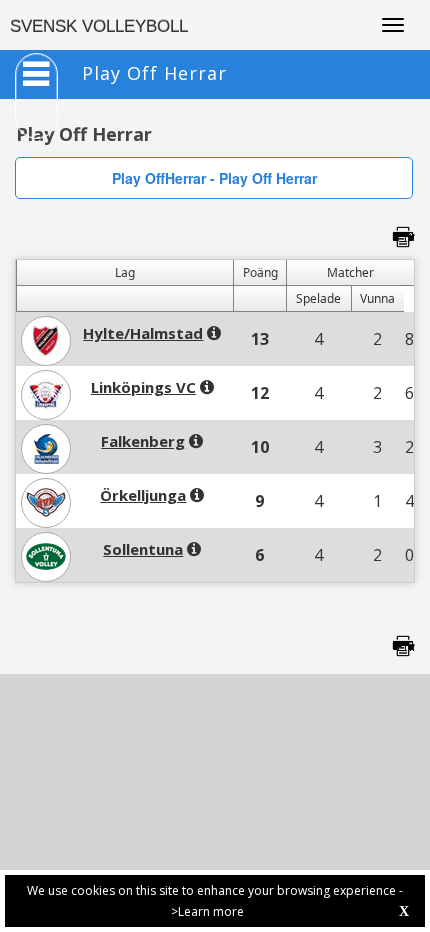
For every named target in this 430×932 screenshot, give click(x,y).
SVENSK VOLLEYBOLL (99, 26)
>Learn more (207, 911)
